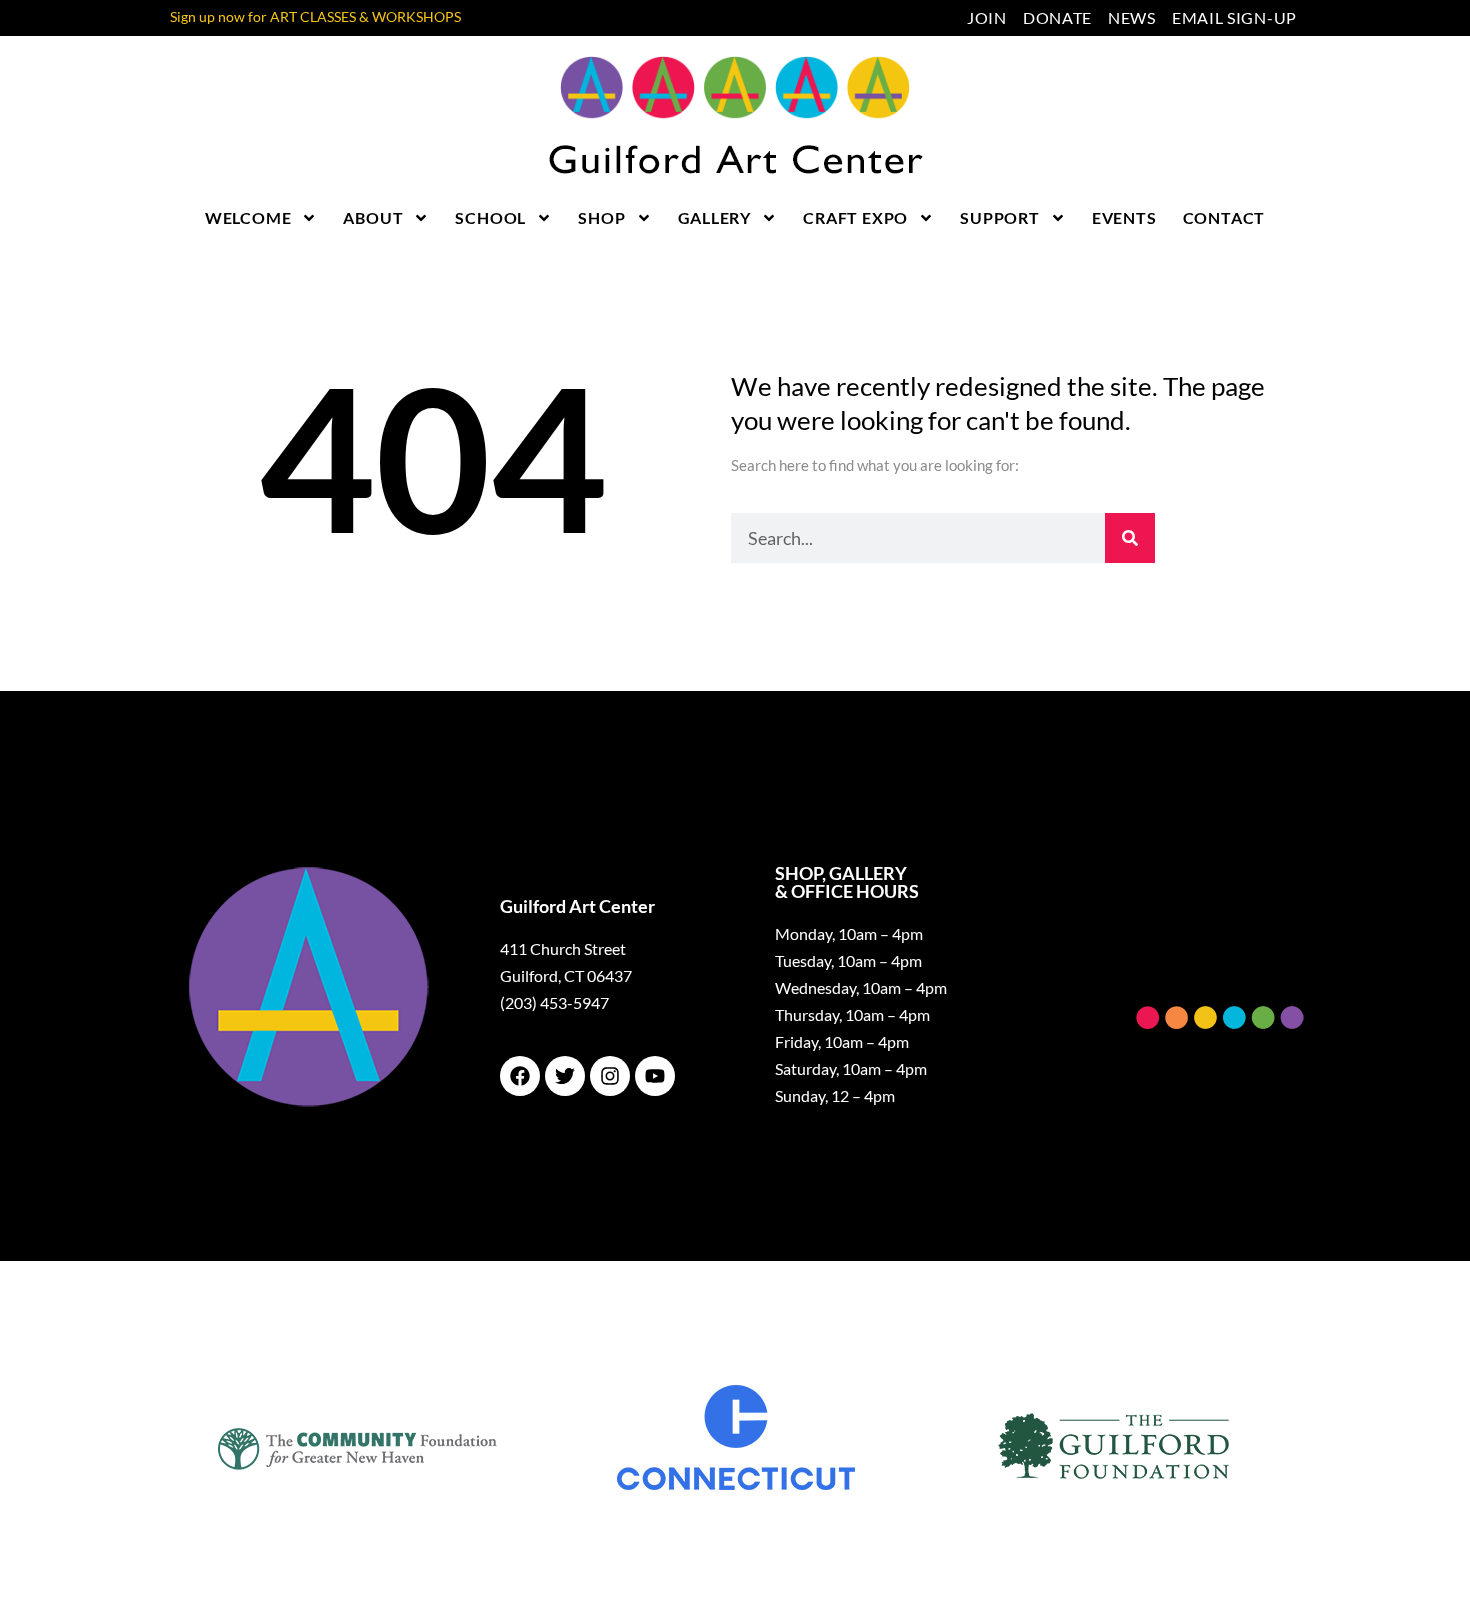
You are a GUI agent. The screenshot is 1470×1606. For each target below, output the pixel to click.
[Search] (1130, 538)
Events (1124, 217)
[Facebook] (520, 1076)
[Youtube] (655, 1076)
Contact (1224, 217)
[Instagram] (610, 1076)
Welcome (248, 217)
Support (1000, 217)
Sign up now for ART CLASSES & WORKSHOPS (315, 16)
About (373, 217)
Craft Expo (855, 217)
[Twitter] (565, 1076)
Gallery (715, 217)
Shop (601, 217)
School (490, 217)
